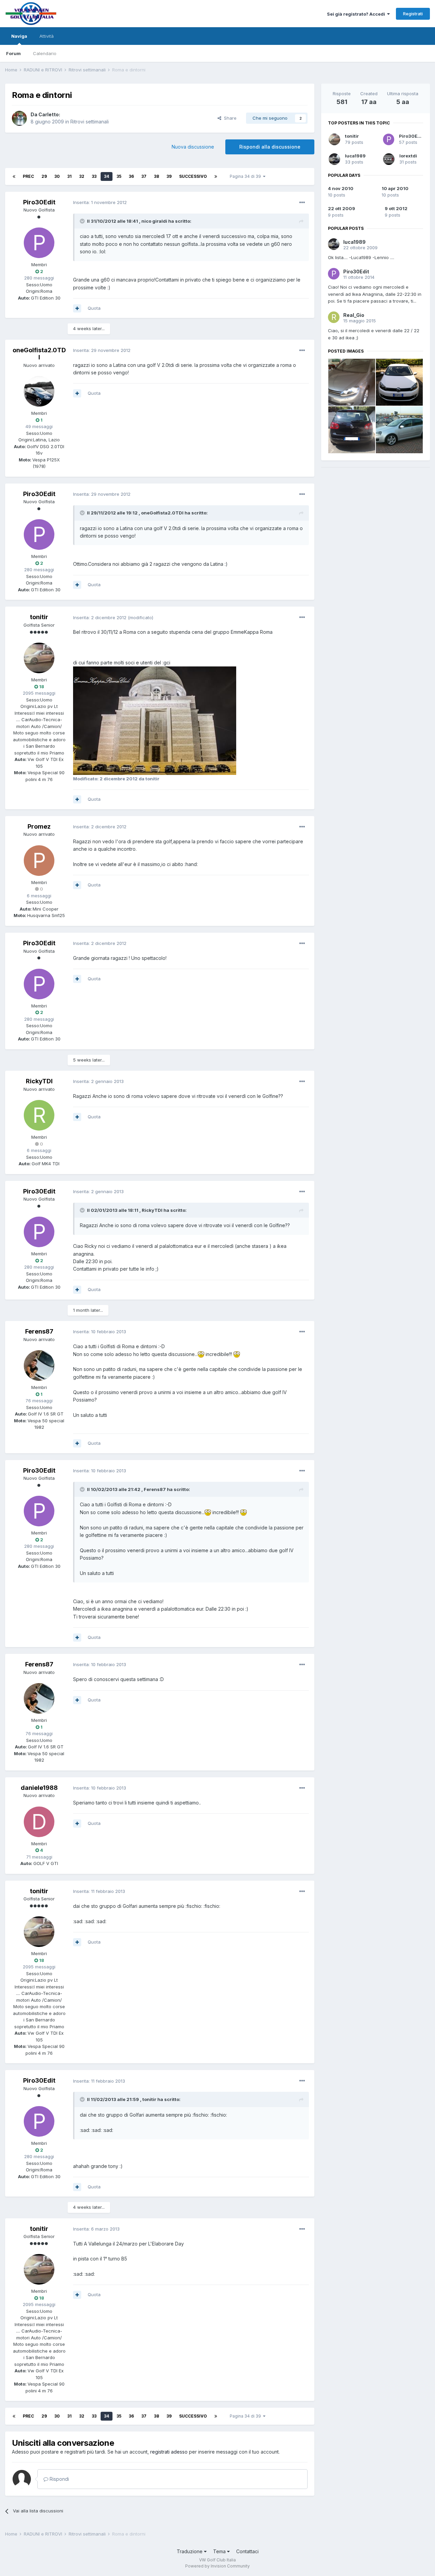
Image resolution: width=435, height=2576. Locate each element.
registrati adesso (169, 2452)
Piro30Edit (411, 136)
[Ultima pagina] (216, 176)
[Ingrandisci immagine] (201, 1354)
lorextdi (408, 156)
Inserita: (100, 202)
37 (144, 176)
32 (82, 176)
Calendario (45, 53)
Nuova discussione (193, 147)
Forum (13, 53)
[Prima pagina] (14, 176)
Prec (28, 176)
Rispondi (59, 2479)
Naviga (19, 36)
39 (169, 176)
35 (119, 176)
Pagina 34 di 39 (246, 176)
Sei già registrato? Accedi (357, 14)
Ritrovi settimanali (90, 122)
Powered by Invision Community (217, 2566)
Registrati (413, 14)
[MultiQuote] (77, 308)
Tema (220, 2551)
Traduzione (190, 2551)
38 (156, 176)
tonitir (352, 136)
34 (107, 176)
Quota (94, 308)
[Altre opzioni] (302, 203)
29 (44, 176)
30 (57, 176)
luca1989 (355, 156)
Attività (47, 36)
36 (131, 176)
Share (229, 118)
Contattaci (247, 2551)
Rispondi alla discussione (270, 147)
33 (94, 176)
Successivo (193, 176)
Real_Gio (354, 315)
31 (69, 176)
